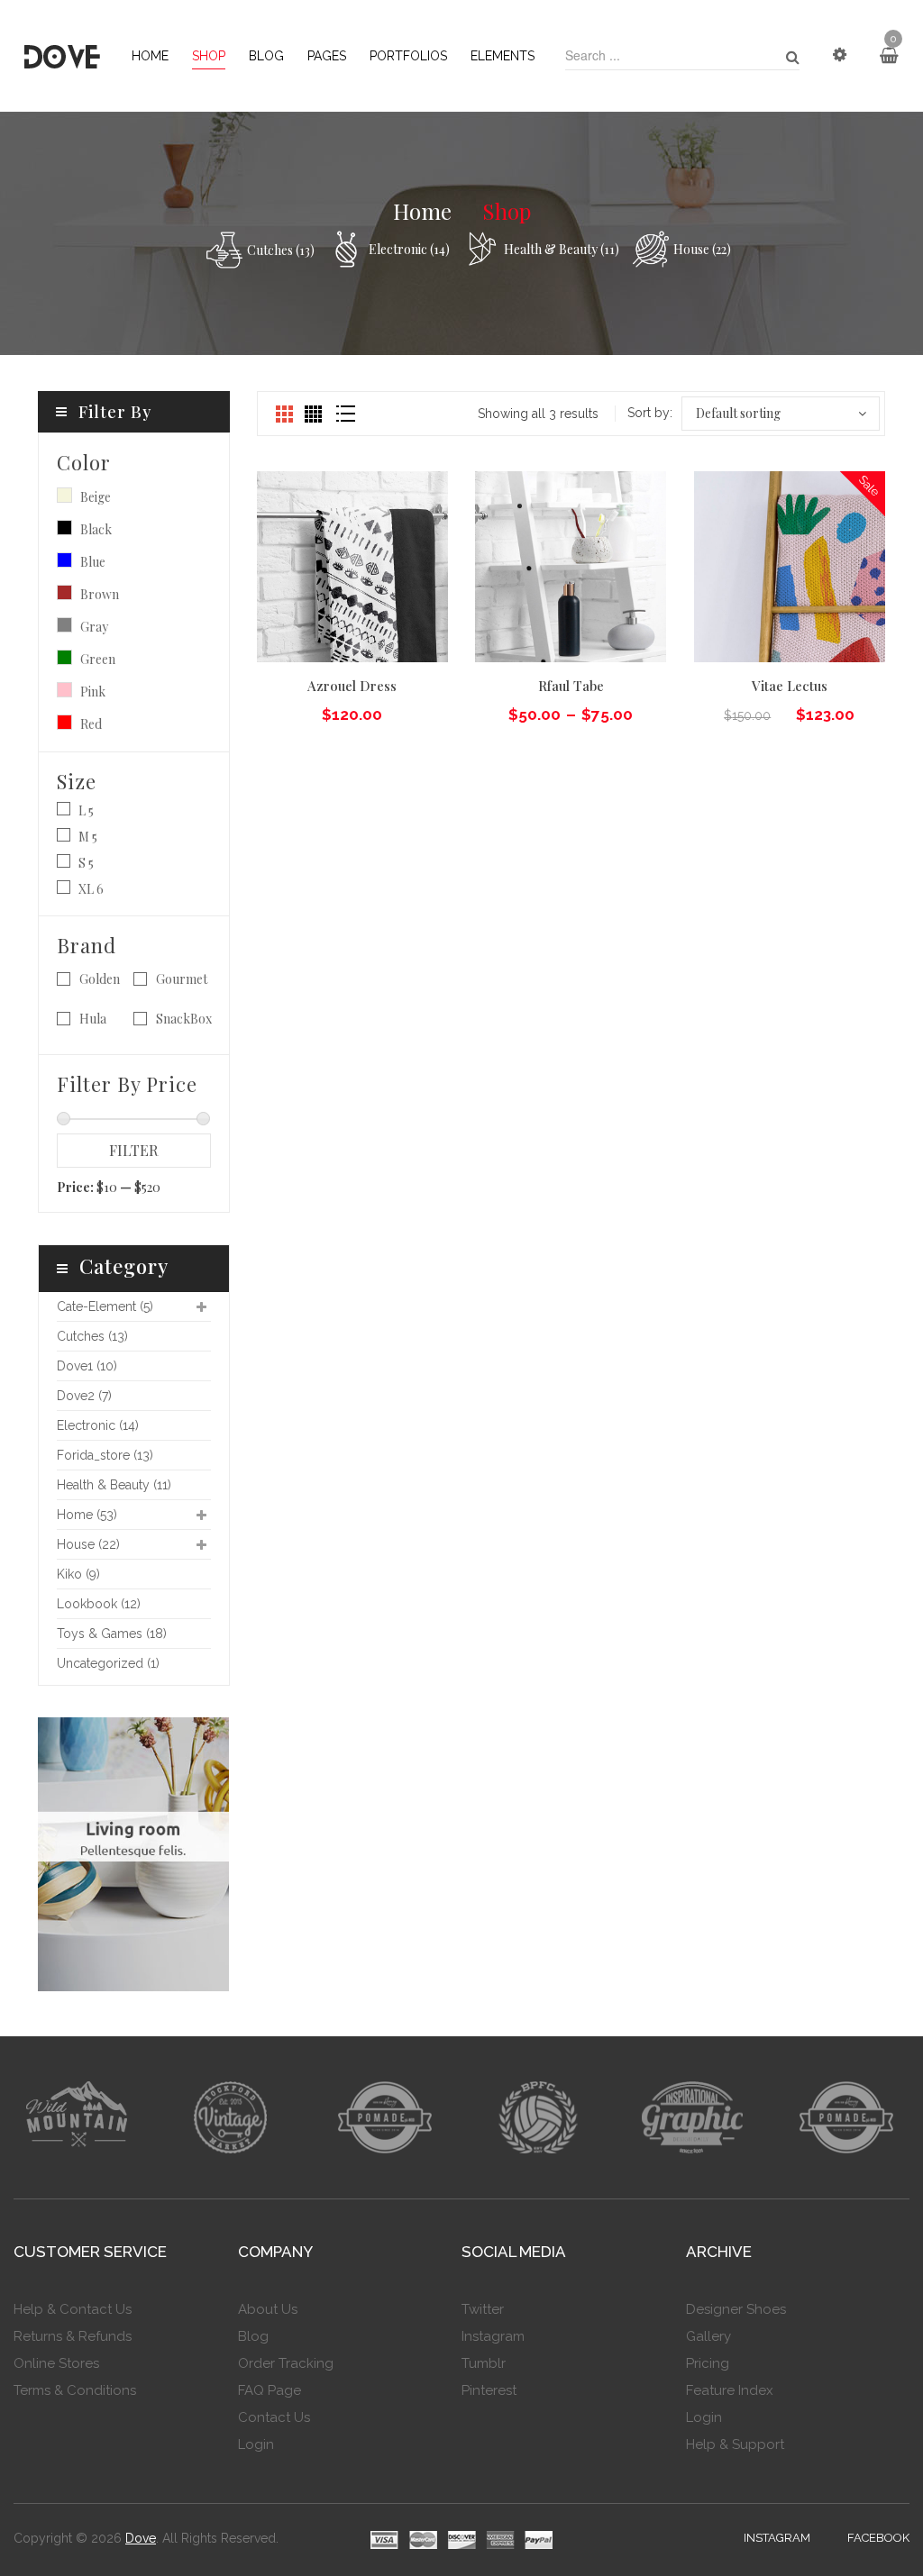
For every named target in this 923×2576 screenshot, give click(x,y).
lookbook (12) (99, 1604)
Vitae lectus (790, 686)
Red (64, 722)
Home (422, 211)
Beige (64, 495)
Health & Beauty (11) (562, 249)
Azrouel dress (352, 686)
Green (64, 657)
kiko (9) (78, 1574)
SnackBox (184, 1019)
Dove (141, 2538)
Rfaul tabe (571, 686)
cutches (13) (281, 250)
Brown (64, 592)
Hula (93, 1019)
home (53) (87, 1515)
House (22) (702, 249)
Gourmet (182, 979)
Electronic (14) (409, 249)
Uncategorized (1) (108, 1663)
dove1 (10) (87, 1366)
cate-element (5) (105, 1306)
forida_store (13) (105, 1455)
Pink (64, 690)
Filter (133, 1150)
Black (64, 528)
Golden (100, 979)
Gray (64, 625)
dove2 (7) (84, 1396)
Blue (64, 560)
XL (86, 889)
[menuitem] (150, 56)
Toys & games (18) (112, 1634)
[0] (889, 56)
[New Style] (134, 1852)
